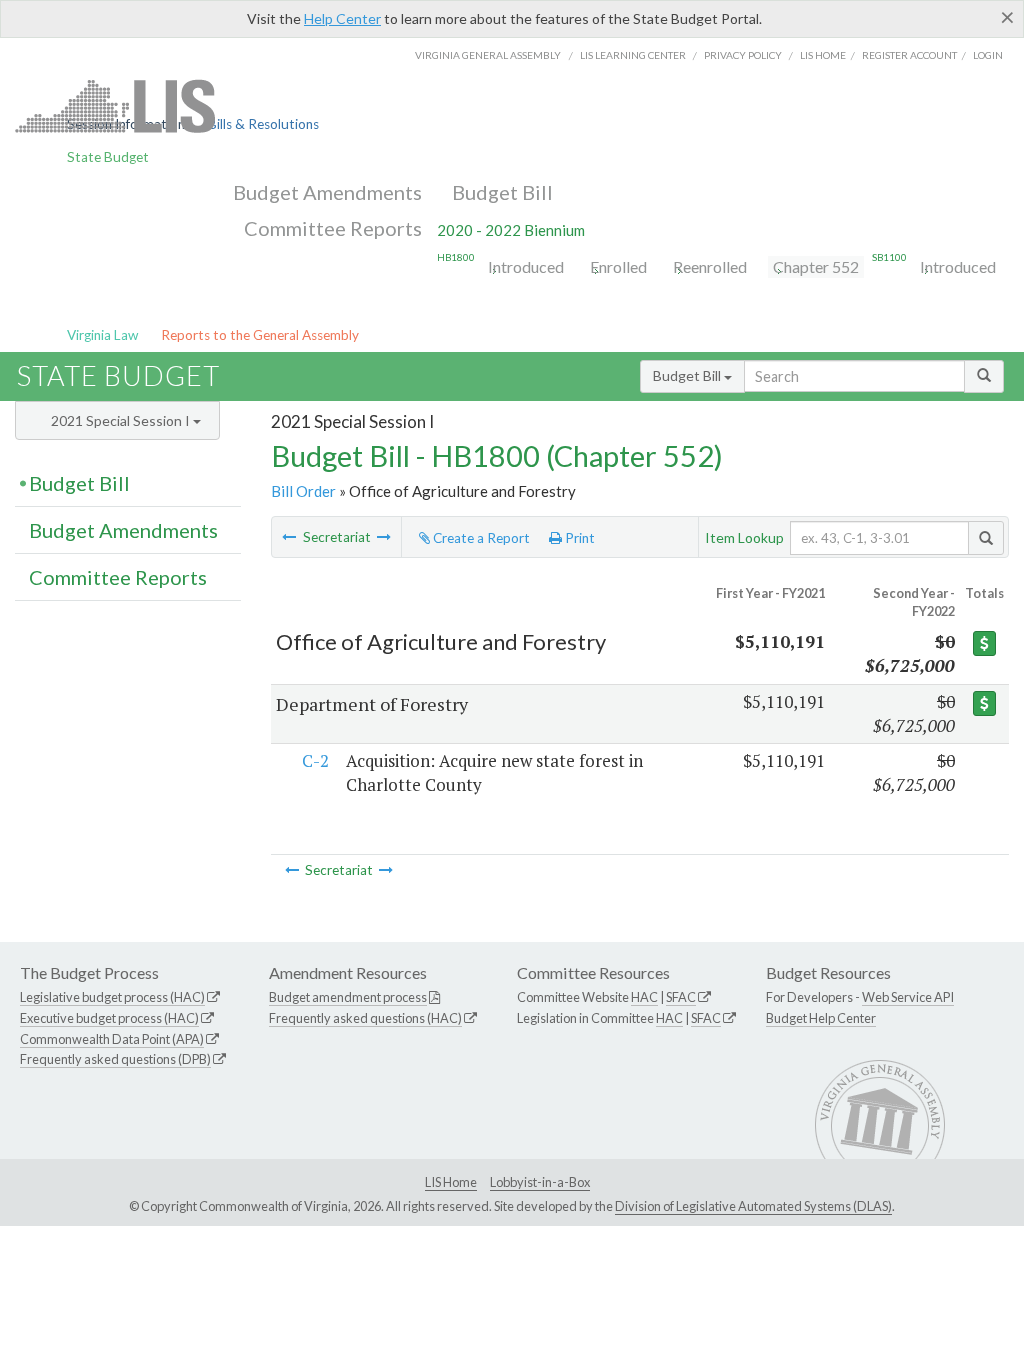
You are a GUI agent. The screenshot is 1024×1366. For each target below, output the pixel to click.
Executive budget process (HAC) (109, 1018)
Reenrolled (710, 266)
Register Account (909, 55)
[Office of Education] (384, 537)
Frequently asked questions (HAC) (365, 1018)
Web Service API (908, 997)
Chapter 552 (816, 266)
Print (578, 538)
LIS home (823, 55)
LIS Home (451, 1182)
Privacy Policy (743, 55)
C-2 (315, 760)
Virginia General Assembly (488, 55)
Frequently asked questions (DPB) (115, 1059)
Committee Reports (333, 228)
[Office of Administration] (289, 537)
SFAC (681, 997)
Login (988, 55)
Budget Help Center (821, 1018)
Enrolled (618, 266)
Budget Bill (502, 192)
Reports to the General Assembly (260, 335)
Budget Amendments (327, 192)
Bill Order (303, 491)
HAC (644, 997)
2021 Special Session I (122, 420)
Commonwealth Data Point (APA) (112, 1039)
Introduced (526, 266)
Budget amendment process (348, 997)
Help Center (342, 18)
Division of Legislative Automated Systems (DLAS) (753, 1206)
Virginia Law (102, 335)
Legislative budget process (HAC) (112, 997)
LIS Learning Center (633, 55)
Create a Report (480, 538)
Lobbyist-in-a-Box (540, 1182)
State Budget (108, 157)
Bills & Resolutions (263, 124)
